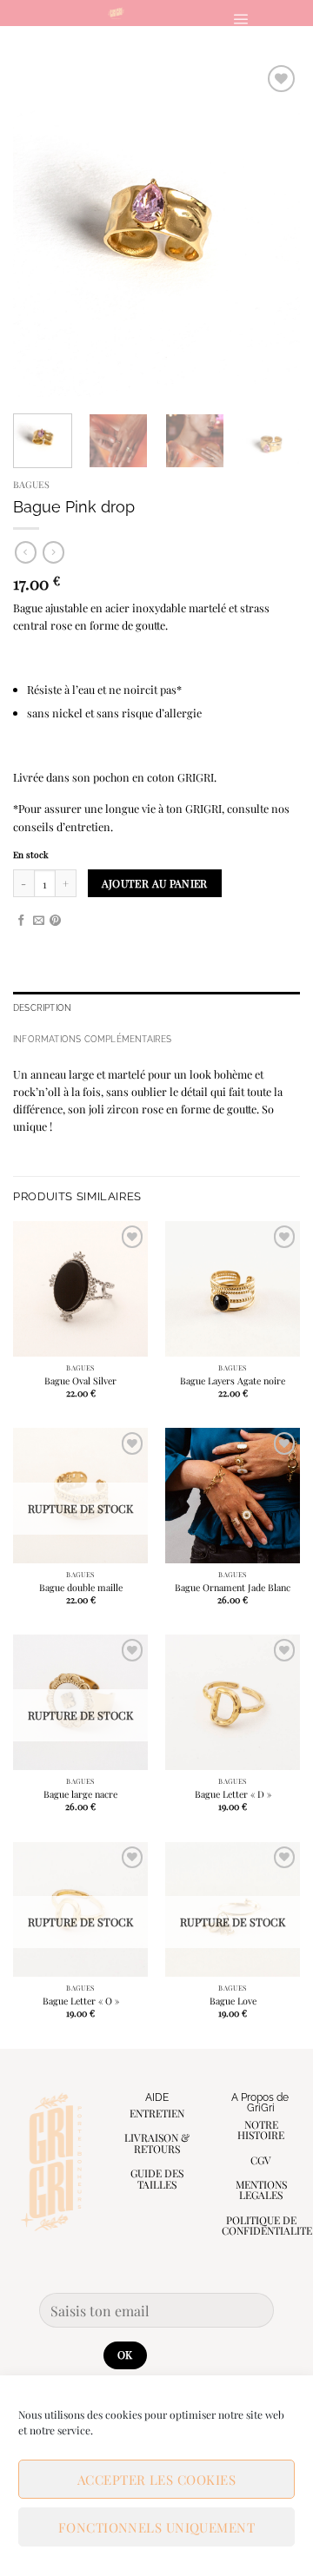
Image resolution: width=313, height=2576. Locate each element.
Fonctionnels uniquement (156, 2527)
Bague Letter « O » (81, 2001)
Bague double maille (81, 1588)
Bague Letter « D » (233, 1794)
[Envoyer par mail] (39, 921)
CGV (261, 2160)
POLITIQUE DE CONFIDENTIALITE (267, 2226)
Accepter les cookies (156, 2480)
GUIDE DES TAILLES (157, 2179)
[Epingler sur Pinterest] (55, 921)
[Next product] (26, 552)
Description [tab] (42, 1007)
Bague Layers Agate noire (233, 1381)
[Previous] (41, 229)
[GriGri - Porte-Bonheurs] (116, 13)
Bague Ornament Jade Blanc (233, 1588)
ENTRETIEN (157, 2113)
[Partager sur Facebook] (21, 921)
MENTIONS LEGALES (261, 2190)
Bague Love (233, 2001)
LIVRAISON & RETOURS (157, 2143)
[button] (240, 19)
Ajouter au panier (155, 883)
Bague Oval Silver (80, 1381)
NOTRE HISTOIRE (261, 2130)
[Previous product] (53, 552)
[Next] (272, 229)
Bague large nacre (80, 1794)
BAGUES (31, 484)
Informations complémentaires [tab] (93, 1039)
